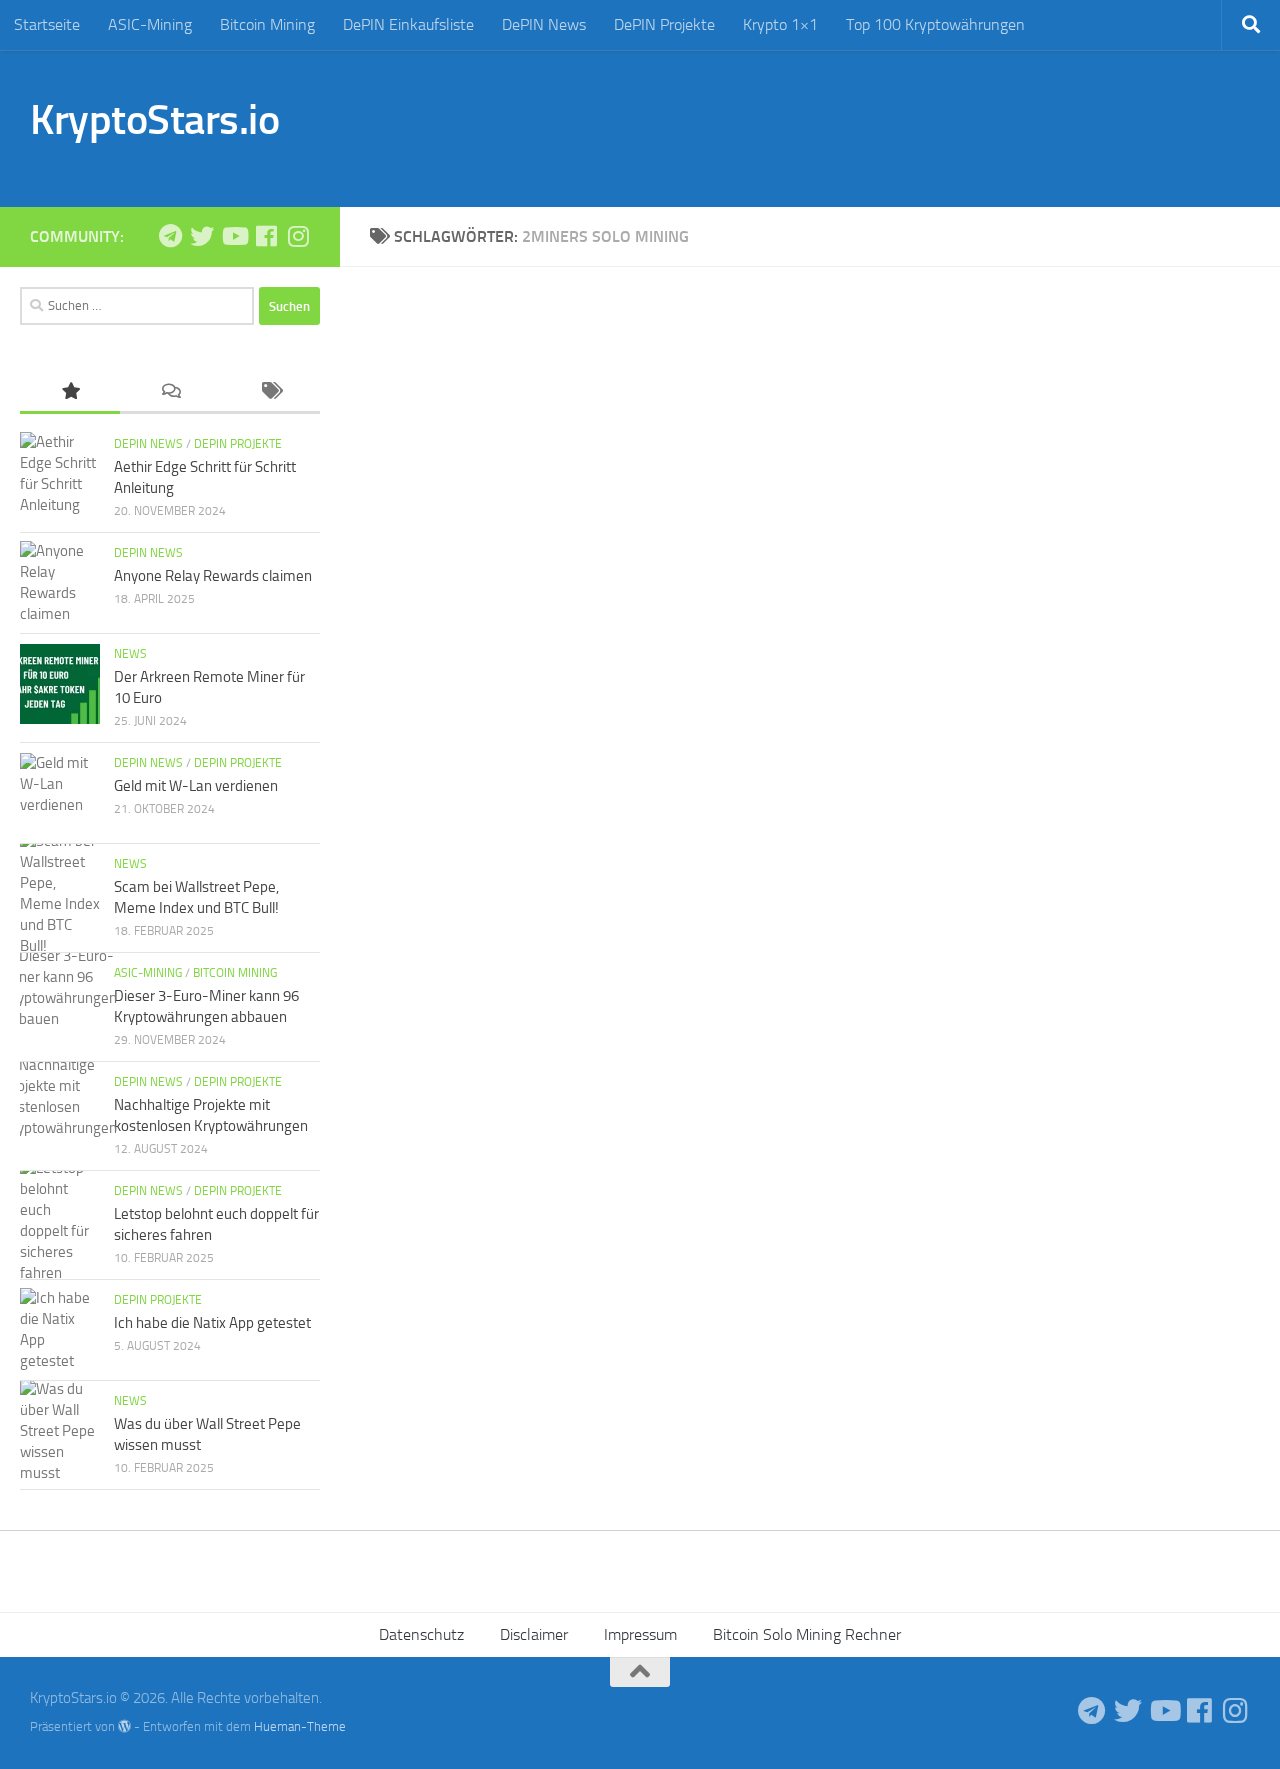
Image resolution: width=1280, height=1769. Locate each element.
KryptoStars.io (154, 120)
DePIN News (544, 24)
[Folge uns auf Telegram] (170, 236)
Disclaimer (534, 1634)
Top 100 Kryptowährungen (935, 24)
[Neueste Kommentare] (170, 392)
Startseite (47, 24)
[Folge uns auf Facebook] (266, 236)
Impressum (640, 1634)
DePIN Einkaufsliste (408, 24)
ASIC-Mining (150, 24)
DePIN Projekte (664, 24)
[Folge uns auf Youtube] (234, 236)
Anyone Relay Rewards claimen (213, 576)
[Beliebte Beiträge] (70, 392)
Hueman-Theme (300, 1726)
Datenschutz (421, 1634)
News (130, 654)
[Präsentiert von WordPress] (124, 1726)
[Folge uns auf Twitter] (202, 236)
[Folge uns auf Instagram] (298, 236)
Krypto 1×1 (780, 24)
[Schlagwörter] (270, 392)
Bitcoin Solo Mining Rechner (807, 1634)
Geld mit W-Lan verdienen (196, 786)
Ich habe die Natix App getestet (212, 1323)
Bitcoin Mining (267, 24)
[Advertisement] (886, 125)
